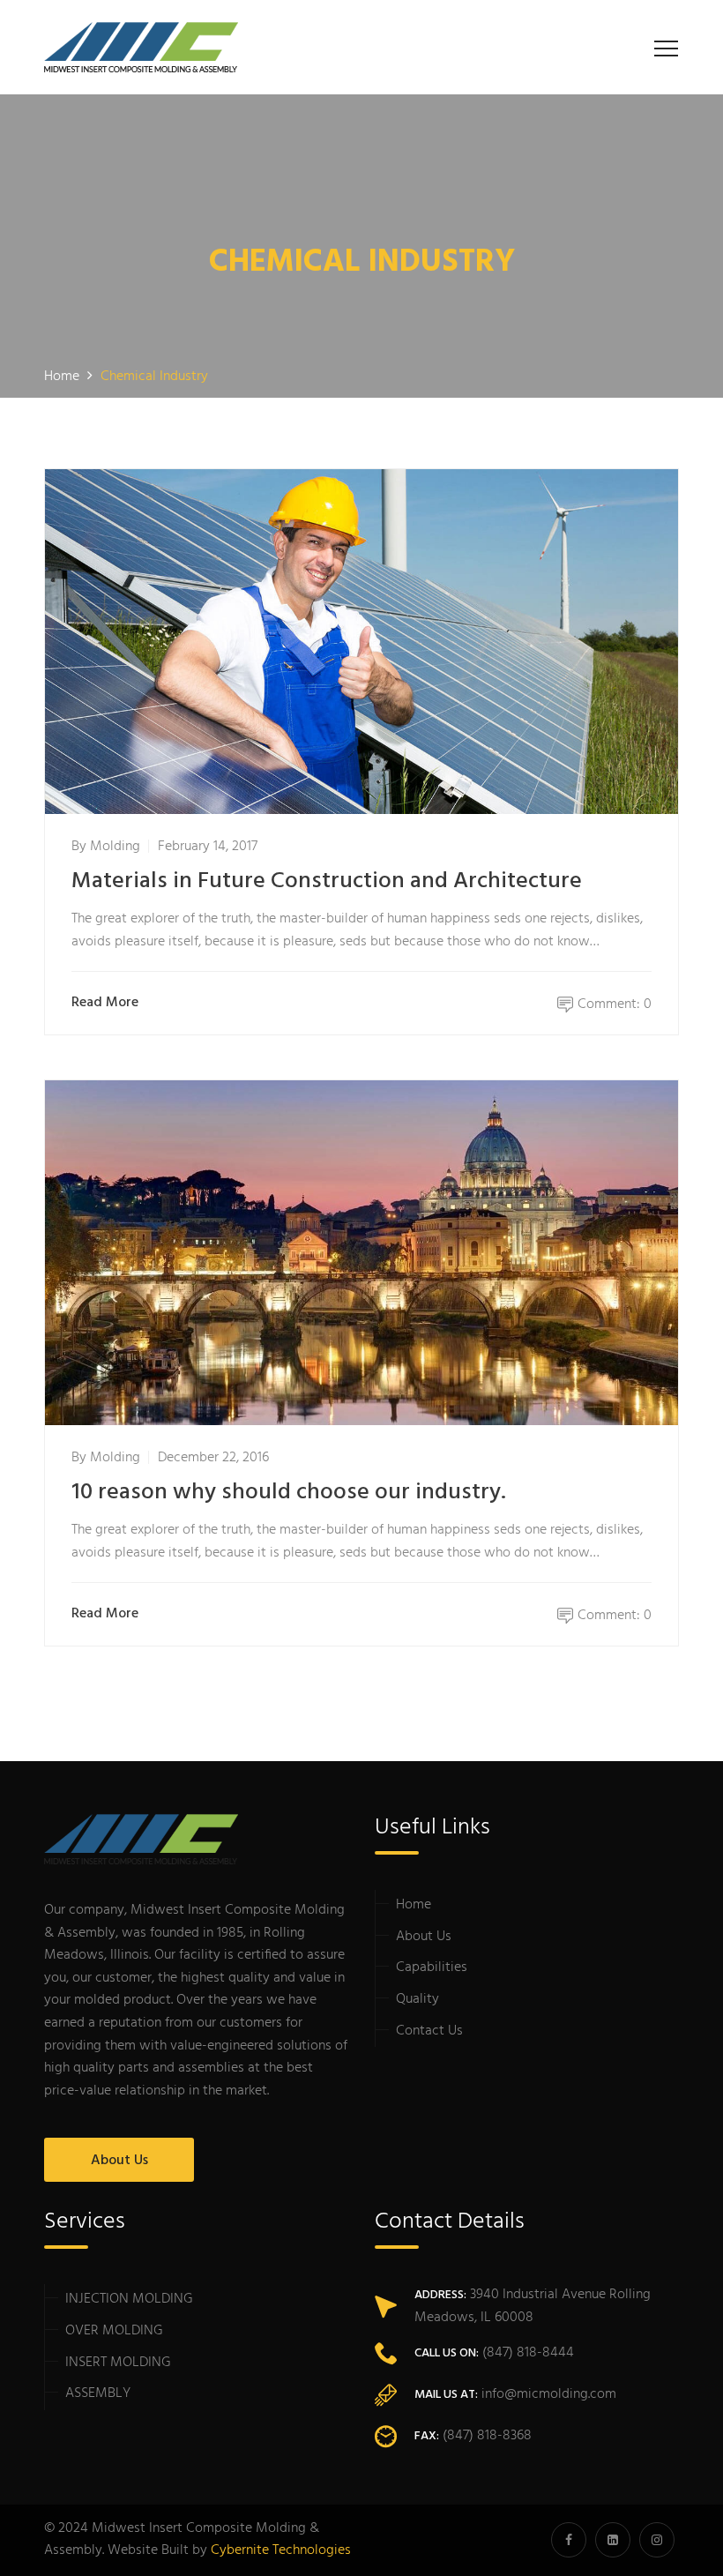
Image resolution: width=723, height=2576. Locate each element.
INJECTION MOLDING (129, 2299)
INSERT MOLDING (118, 2363)
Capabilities (432, 1967)
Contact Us (429, 2031)
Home (414, 1905)
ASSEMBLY (98, 2393)
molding (115, 847)
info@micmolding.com (549, 2394)
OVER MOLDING (114, 2331)
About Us (119, 2161)
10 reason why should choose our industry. (289, 1493)
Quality (417, 1999)
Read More (105, 1003)
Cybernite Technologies (281, 2550)
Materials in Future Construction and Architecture (327, 881)
